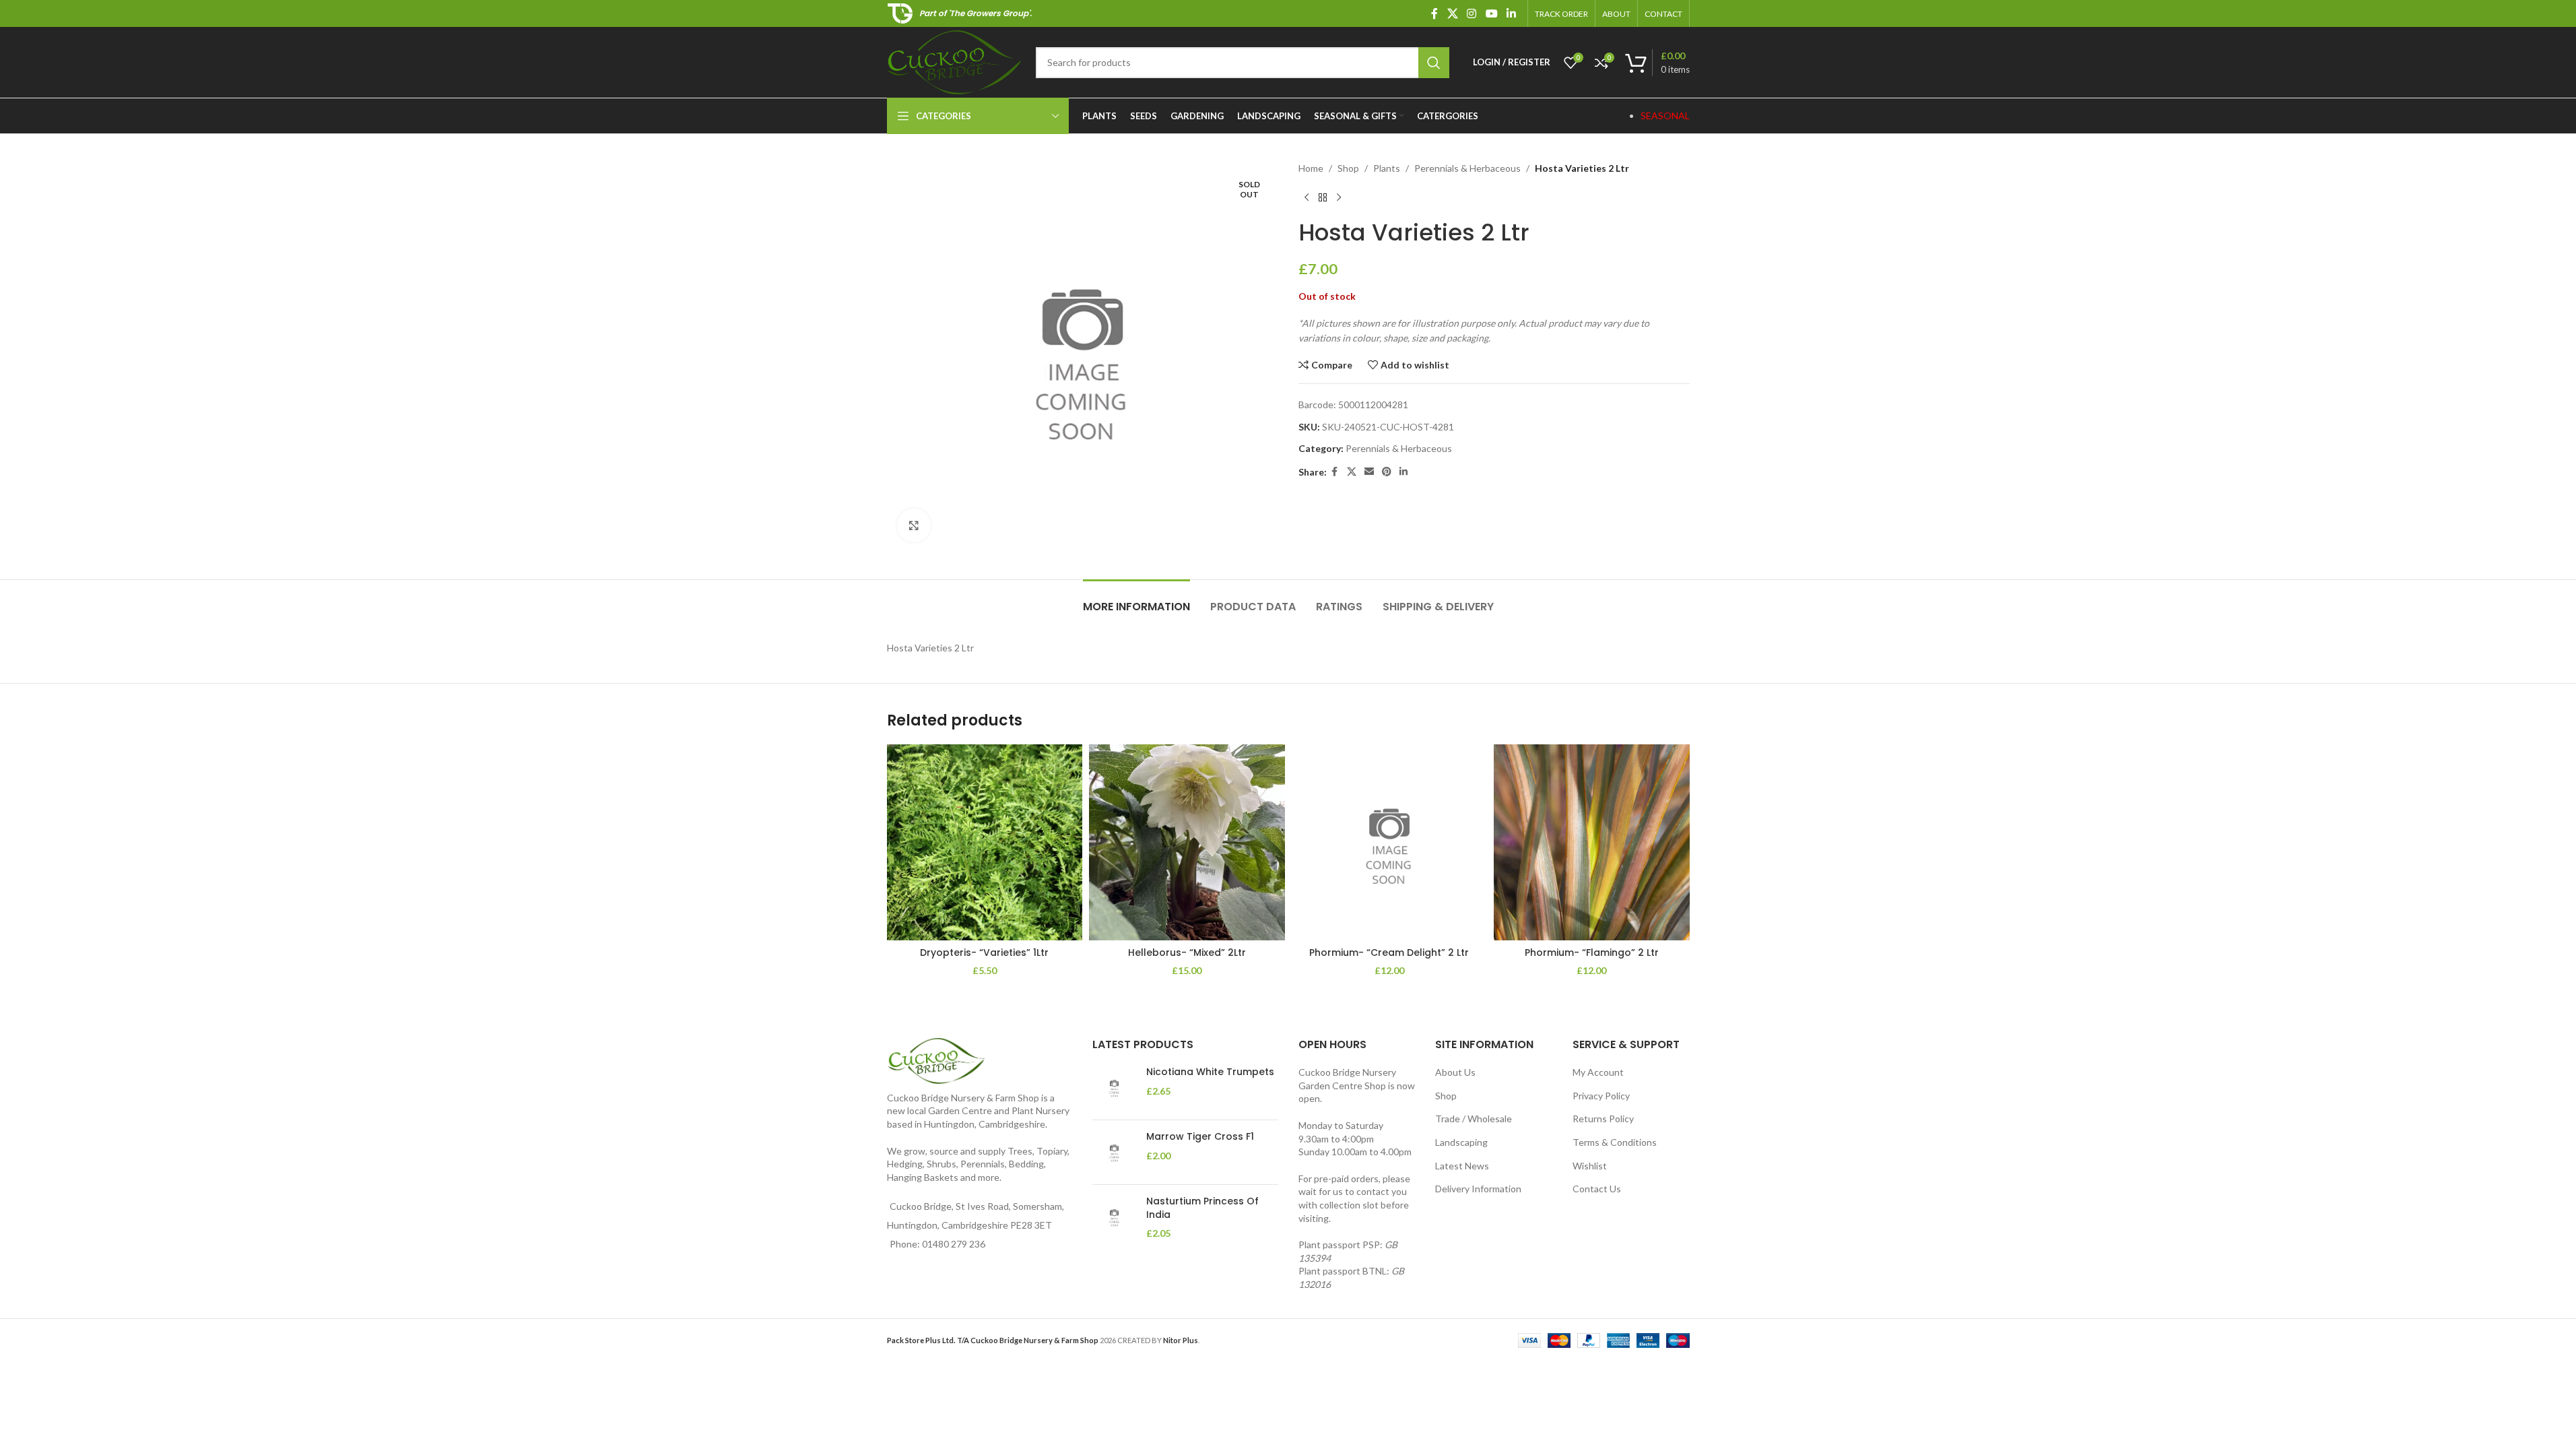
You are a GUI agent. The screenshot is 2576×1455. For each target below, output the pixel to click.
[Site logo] (955, 61)
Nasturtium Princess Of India (1202, 1208)
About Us (1455, 1072)
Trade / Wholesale (1474, 1119)
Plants (1387, 168)
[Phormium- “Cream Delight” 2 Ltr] (1390, 842)
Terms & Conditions (1615, 1142)
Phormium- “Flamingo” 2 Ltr (1592, 952)
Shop (1348, 168)
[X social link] (1452, 13)
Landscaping (1461, 1142)
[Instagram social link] (1472, 13)
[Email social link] (1369, 472)
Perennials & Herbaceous (1467, 168)
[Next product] (1339, 197)
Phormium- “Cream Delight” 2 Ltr (1389, 952)
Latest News (1462, 1166)
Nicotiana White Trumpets (1210, 1072)
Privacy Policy (1601, 1096)
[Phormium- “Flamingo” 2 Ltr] (1592, 842)
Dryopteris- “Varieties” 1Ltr (984, 952)
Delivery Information (1478, 1189)
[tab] (1136, 600)
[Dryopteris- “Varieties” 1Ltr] (985, 842)
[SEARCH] (1434, 63)
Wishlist (1590, 1166)
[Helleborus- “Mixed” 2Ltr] (1187, 842)
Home (1311, 168)
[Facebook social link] (1434, 13)
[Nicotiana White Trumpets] (1114, 1088)
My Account (1598, 1072)
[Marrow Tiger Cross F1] (1114, 1152)
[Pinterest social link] (1387, 472)
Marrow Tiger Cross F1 (1200, 1137)
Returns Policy (1603, 1119)
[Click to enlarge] (914, 525)
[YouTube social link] (1491, 13)
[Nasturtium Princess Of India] (1114, 1218)
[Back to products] (1323, 197)
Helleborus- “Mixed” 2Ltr (1187, 952)
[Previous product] (1307, 197)
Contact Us (1597, 1189)
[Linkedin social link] (1511, 13)
